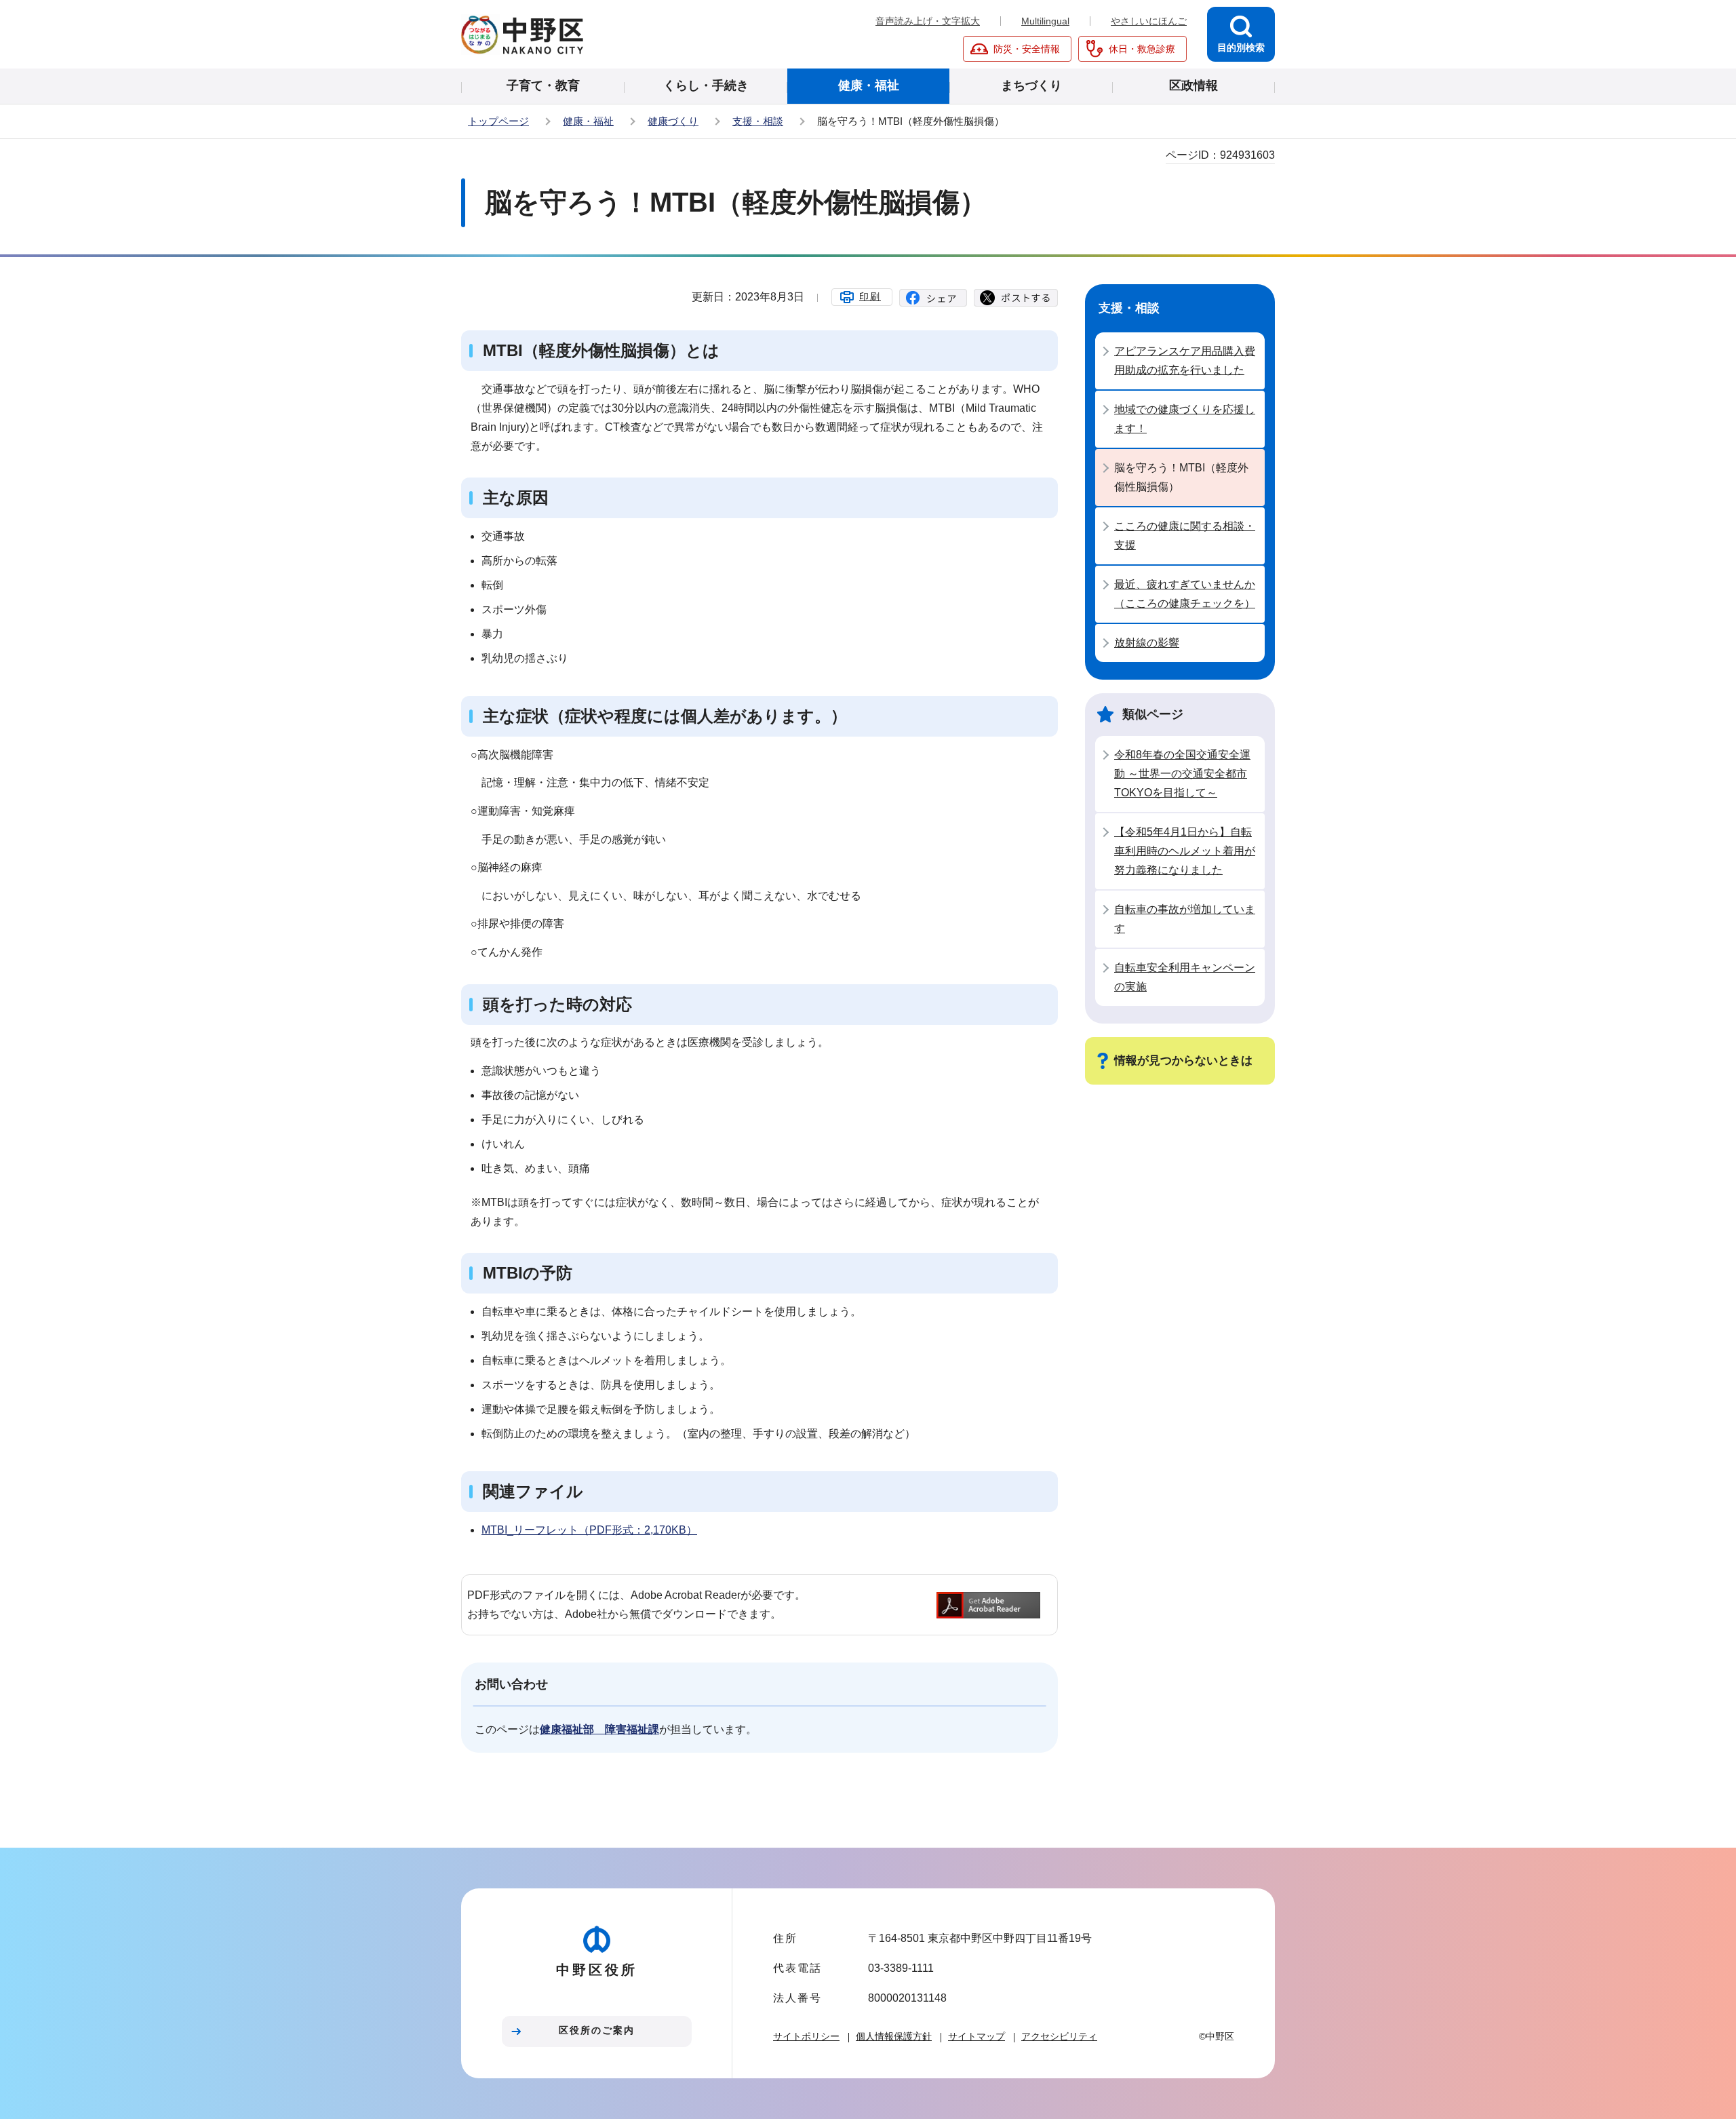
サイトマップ (976, 2036)
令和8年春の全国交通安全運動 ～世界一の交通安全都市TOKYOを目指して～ (1182, 774)
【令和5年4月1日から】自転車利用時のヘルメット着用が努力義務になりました (1185, 851)
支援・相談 (758, 121)
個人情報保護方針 (894, 2036)
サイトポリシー (806, 2036)
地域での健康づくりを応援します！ (1185, 419)
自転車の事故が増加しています (1185, 919)
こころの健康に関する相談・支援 (1185, 536)
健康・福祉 (588, 121)
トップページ (498, 121)
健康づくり (673, 121)
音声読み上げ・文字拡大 (928, 21)
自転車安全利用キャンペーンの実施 (1185, 977)
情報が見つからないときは (1183, 1061)
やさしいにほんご (1149, 21)
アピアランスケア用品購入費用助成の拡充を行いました (1185, 361)
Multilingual (1045, 21)
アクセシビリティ (1059, 2036)
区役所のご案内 (597, 2030)
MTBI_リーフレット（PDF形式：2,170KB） (589, 1530)
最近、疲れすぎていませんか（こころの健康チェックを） (1185, 594)
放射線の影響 (1147, 643)
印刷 (870, 296)
